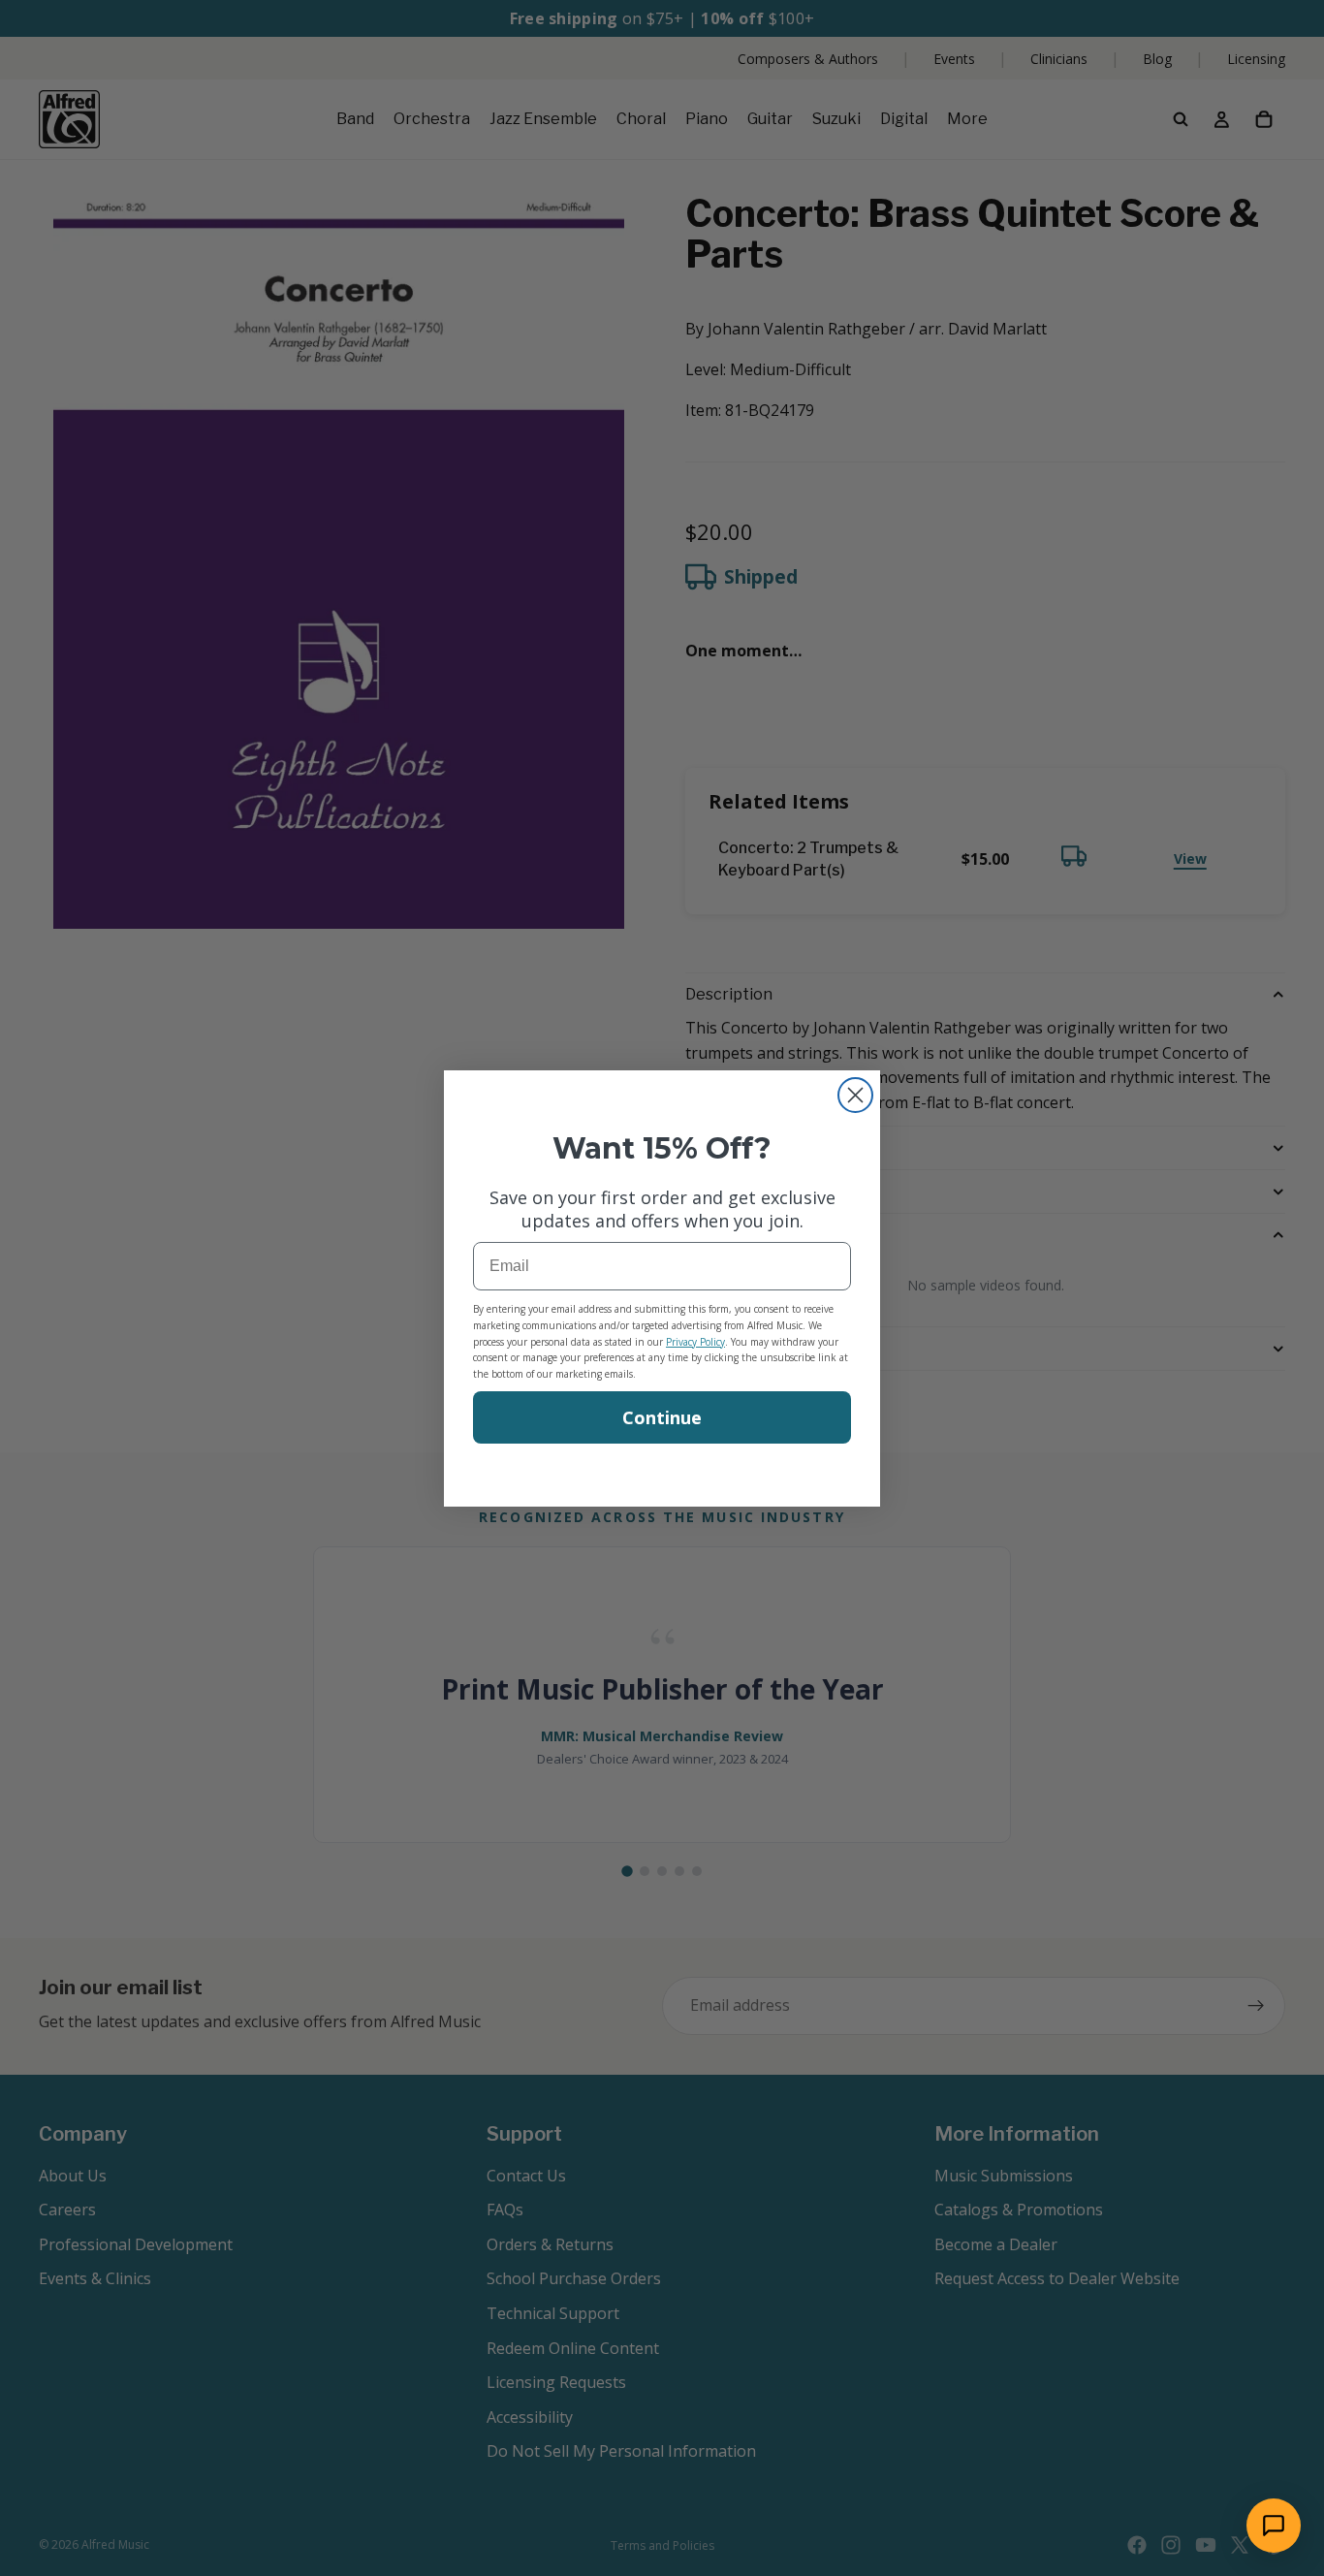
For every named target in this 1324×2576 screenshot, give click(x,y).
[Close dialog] (855, 1095)
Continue (662, 1417)
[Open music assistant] (1274, 2526)
